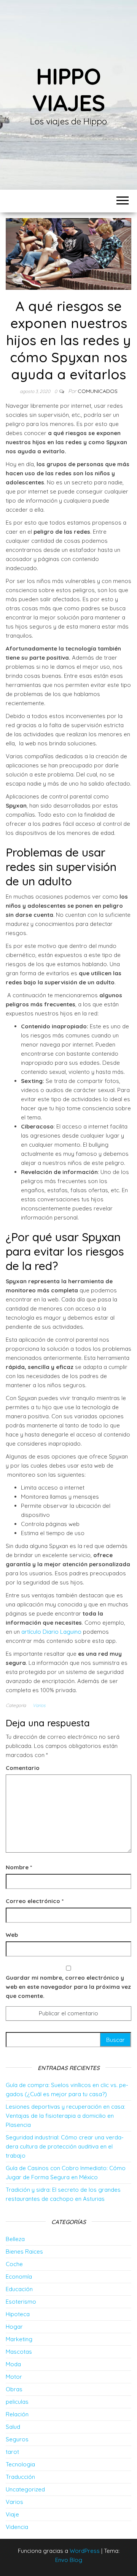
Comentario (23, 1768)
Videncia (17, 2527)
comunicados (98, 391)
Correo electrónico (35, 1901)
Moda (13, 2364)
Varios (39, 1705)
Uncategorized (25, 2489)
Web (12, 1935)
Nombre (19, 1867)
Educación (19, 2289)
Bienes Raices (24, 2251)
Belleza (15, 2239)
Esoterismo (21, 2302)
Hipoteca (18, 2314)
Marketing (19, 2339)
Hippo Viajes (68, 89)
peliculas (17, 2402)
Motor (14, 2377)
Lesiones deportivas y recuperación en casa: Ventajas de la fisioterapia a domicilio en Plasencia (65, 2116)
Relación (17, 2414)
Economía (19, 2277)
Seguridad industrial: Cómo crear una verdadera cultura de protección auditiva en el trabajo (65, 2146)
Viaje (12, 2514)
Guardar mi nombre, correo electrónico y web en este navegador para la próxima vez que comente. (68, 1987)
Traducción (20, 2477)
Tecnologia (20, 2464)
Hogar (14, 2327)
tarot (12, 2452)
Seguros (17, 2439)
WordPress (85, 2551)
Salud (13, 2427)
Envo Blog (69, 2560)
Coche (14, 2264)
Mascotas (19, 2352)
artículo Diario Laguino (51, 1632)
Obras (14, 2389)
